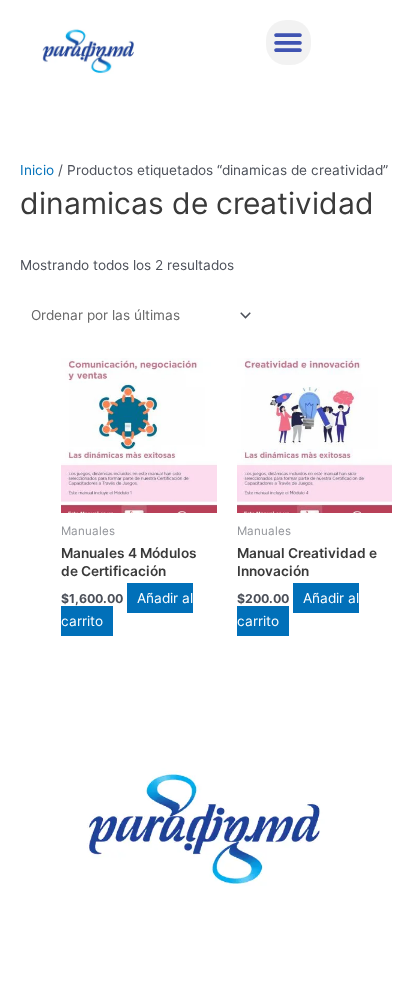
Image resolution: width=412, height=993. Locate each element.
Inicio (37, 170)
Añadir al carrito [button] (127, 609)
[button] (288, 42)
